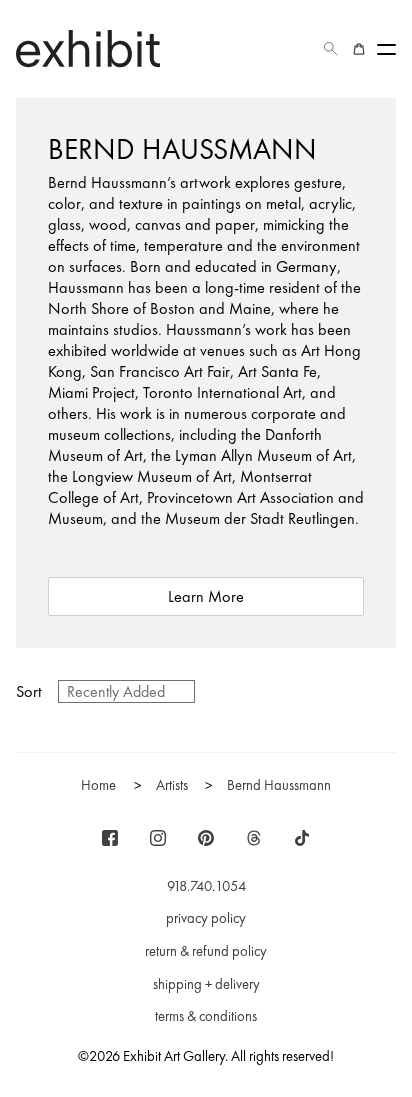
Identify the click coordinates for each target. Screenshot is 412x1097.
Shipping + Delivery (206, 984)
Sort (29, 691)
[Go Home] (88, 48)
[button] (331, 49)
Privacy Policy (206, 918)
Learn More (206, 596)
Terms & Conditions (206, 1016)
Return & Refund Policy (206, 951)
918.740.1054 (206, 886)
